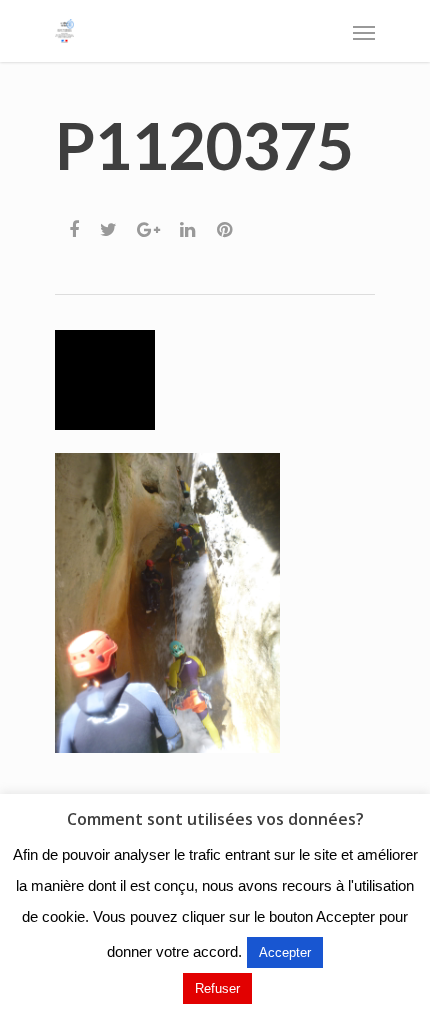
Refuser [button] (217, 988)
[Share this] (75, 224)
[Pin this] (226, 224)
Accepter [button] (285, 952)
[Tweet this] (109, 224)
